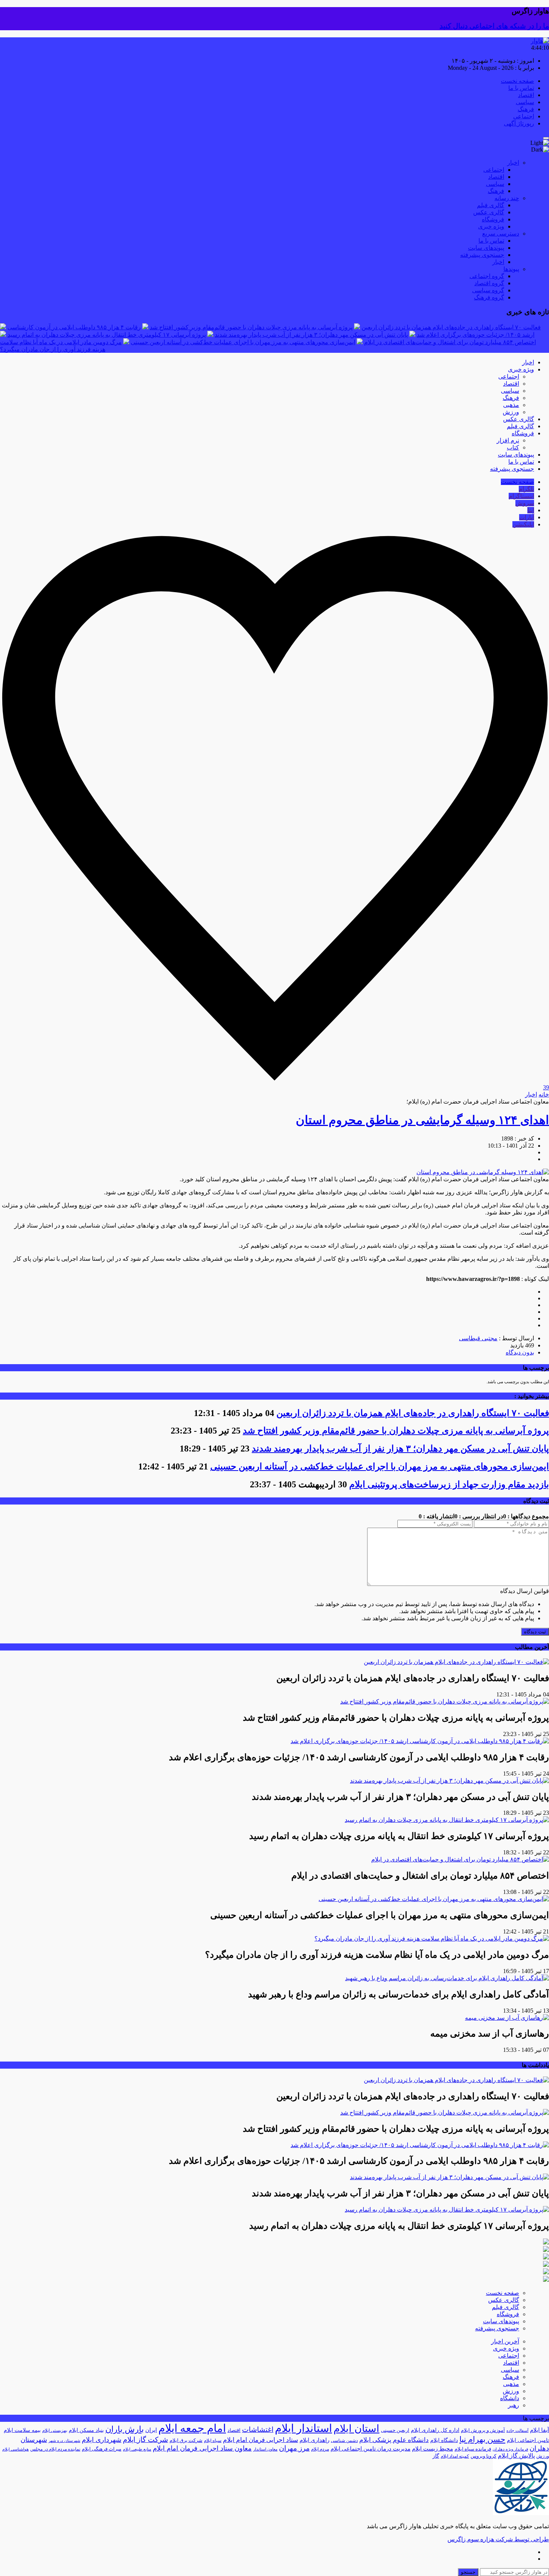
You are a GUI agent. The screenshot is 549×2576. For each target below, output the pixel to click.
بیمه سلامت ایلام (22, 2430)
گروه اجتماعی (487, 276)
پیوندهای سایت (486, 248)
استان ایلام (356, 2429)
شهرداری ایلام (102, 2440)
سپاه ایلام (213, 2440)
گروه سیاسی (488, 290)
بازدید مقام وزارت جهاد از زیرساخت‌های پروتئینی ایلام (449, 1484)
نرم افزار (508, 440)
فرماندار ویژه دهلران (510, 2449)
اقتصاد (526, 95)
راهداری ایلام (314, 2440)
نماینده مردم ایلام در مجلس (55, 2449)
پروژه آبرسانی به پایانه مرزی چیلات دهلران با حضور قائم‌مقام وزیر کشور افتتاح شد (251, 327)
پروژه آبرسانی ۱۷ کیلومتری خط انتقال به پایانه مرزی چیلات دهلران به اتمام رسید (107, 335)
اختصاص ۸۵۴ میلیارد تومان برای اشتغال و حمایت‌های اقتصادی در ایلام (450, 342)
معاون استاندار (265, 2449)
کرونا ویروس (483, 2456)
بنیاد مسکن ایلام (86, 2430)
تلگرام (526, 489)
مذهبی (511, 405)
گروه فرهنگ (489, 297)
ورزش (511, 412)
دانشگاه (510, 2398)
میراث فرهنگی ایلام (102, 2449)
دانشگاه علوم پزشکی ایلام (394, 2440)
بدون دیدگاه (520, 1352)
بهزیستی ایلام (55, 2430)
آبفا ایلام (539, 2430)
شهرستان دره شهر (64, 2441)
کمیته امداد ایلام (455, 2456)
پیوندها (511, 269)
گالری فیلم (491, 205)
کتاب (513, 447)
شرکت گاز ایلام (145, 2440)
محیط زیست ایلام (432, 2449)
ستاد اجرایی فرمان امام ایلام (260, 2440)
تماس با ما (521, 88)
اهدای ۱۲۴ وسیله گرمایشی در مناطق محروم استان (422, 1120)
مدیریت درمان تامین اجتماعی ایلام (370, 2449)
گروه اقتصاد (489, 283)
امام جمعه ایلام (192, 2428)
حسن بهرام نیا (482, 2439)
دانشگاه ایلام (444, 2440)
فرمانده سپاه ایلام (473, 2449)
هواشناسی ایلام (15, 2449)
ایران (151, 2430)
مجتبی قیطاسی (478, 1338)
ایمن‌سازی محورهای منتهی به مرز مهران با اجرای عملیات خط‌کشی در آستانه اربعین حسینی (243, 342)
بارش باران (125, 2429)
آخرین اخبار (505, 2341)
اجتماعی (524, 116)
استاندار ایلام (303, 2428)
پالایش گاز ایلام (516, 2456)
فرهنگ (526, 109)
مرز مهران (294, 2448)
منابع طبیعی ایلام (137, 2449)
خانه (544, 1094)
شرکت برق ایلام (186, 2440)
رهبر (514, 2405)
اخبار (513, 163)
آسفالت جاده (517, 2431)
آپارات (527, 517)
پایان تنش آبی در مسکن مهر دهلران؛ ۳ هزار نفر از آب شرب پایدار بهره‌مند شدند (311, 335)
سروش (525, 503)
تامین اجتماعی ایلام (528, 2440)
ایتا (531, 510)
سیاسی (525, 102)
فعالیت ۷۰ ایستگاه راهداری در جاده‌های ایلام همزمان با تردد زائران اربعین (451, 327)
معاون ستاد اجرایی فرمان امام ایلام (202, 2448)
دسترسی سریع (501, 234)
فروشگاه (493, 219)
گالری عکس (489, 212)
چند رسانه (507, 198)
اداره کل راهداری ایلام (435, 2430)
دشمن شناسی (344, 2440)
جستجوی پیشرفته (482, 255)
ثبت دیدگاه (535, 1632)
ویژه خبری (491, 226)
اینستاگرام (521, 496)
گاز (436, 2456)
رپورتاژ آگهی (519, 123)
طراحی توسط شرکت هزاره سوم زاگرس (498, 2539)
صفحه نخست (517, 81)
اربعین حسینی (395, 2430)
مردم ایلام (320, 2449)
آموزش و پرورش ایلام (483, 2430)
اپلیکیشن (523, 524)
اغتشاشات (258, 2429)
